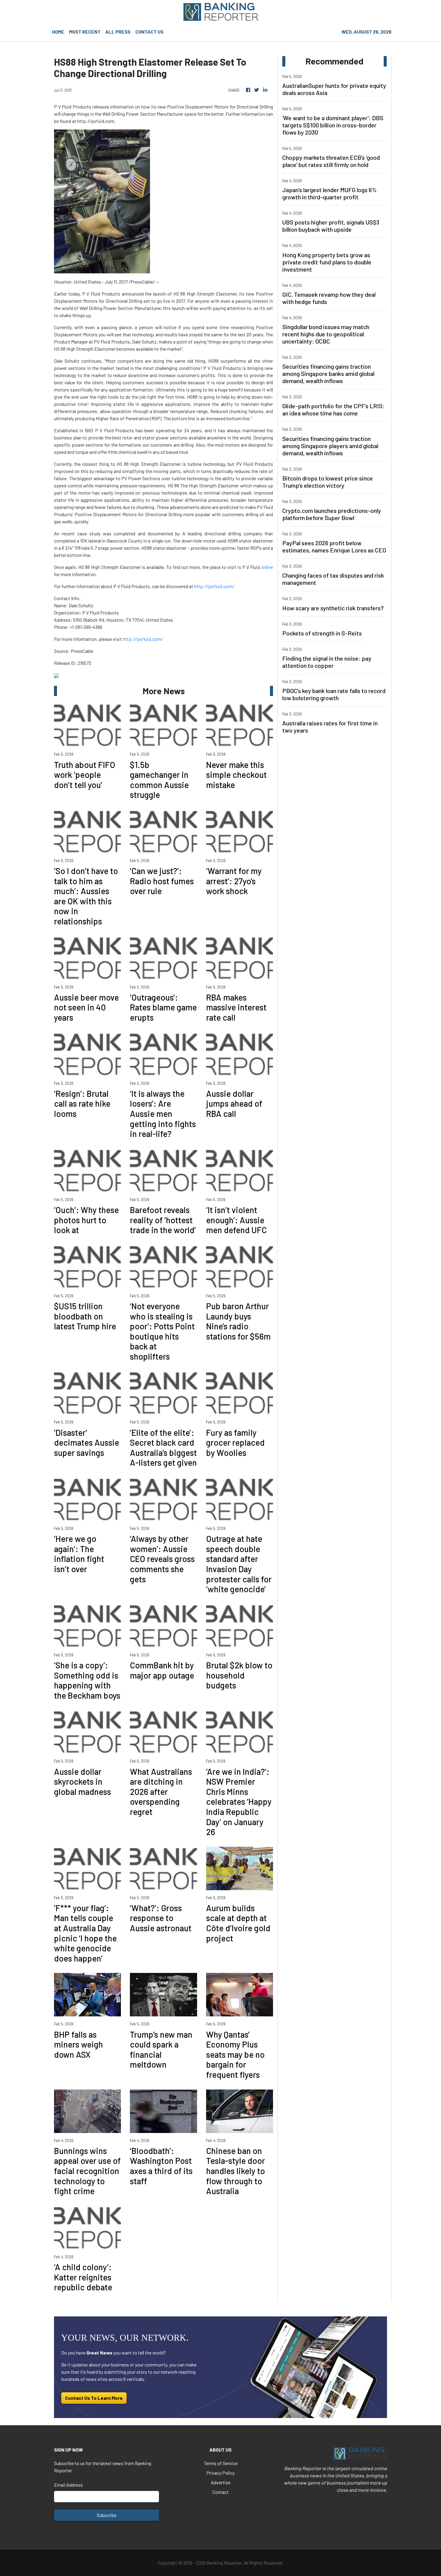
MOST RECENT (85, 32)
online (267, 567)
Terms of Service (221, 2463)
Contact (220, 2492)
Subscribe (106, 2515)
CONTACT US (149, 32)
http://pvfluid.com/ (214, 586)
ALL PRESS (118, 32)
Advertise (221, 2482)
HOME (58, 32)
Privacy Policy (220, 2473)
